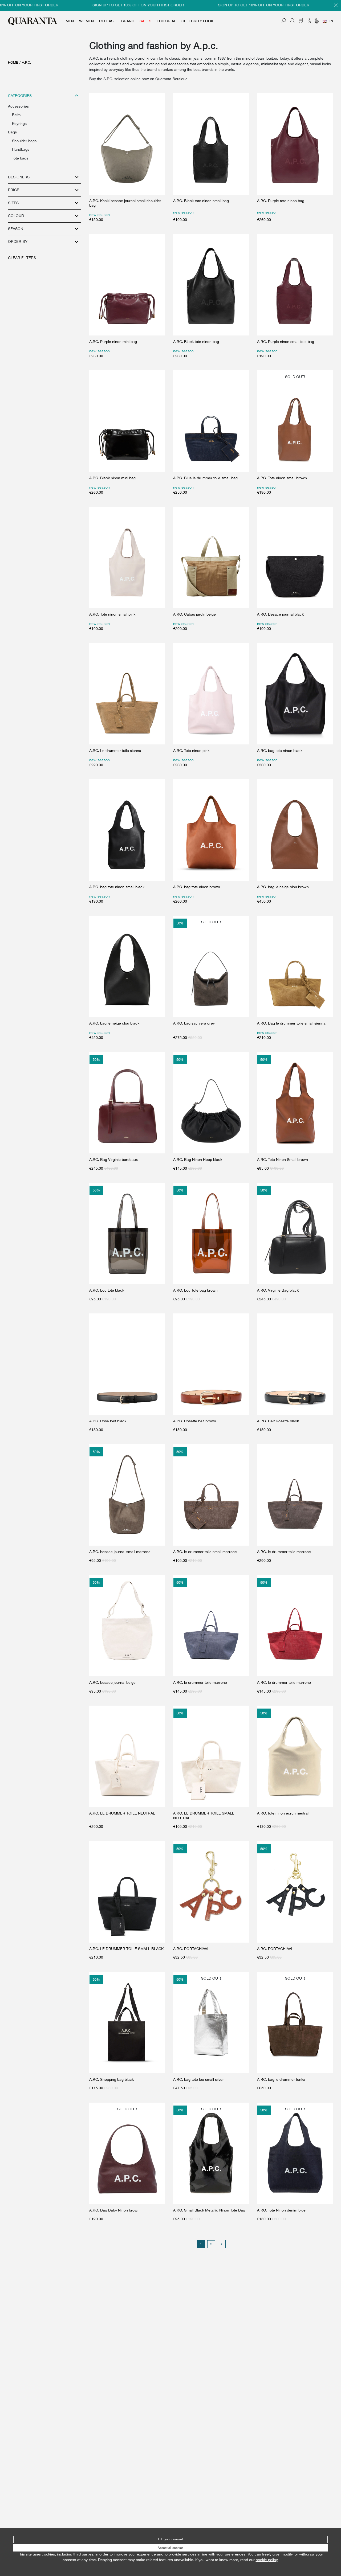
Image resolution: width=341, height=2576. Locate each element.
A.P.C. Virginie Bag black (278, 1290)
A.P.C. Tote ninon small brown (282, 478)
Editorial (166, 21)
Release (107, 21)
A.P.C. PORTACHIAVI (191, 1949)
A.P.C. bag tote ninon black (280, 751)
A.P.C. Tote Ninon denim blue (281, 2210)
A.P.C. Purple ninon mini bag (113, 342)
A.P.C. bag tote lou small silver (198, 2079)
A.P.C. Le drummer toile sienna (115, 751)
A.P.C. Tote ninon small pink (112, 614)
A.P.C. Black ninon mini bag (112, 478)
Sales (145, 21)
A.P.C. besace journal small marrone (120, 1552)
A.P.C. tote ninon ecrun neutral (283, 1813)
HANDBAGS (21, 149)
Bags (12, 132)
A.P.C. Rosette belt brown (195, 1421)
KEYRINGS (19, 124)
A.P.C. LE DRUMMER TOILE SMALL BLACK (126, 1949)
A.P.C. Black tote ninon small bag (201, 201)
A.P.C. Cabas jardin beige (194, 614)
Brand (128, 21)
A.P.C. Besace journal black (280, 614)
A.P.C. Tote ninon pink (191, 751)
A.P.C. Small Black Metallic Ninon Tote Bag (209, 2210)
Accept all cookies (170, 2548)
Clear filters (22, 258)
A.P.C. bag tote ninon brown (197, 887)
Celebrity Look (197, 21)
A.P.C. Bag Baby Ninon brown (114, 2210)
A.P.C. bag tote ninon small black (117, 887)
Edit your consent (170, 2539)
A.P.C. (27, 62)
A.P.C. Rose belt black (108, 1421)
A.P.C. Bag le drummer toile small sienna (291, 1023)
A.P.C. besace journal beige (112, 1682)
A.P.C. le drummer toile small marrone (205, 1552)
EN (331, 21)
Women (86, 21)
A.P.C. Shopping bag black (111, 2079)
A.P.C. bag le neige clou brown (283, 887)
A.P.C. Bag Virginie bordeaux (113, 1160)
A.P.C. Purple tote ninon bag (281, 201)
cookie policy (267, 2560)
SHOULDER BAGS (24, 141)
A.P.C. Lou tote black (107, 1290)
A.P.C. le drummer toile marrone (284, 1552)
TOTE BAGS (20, 158)
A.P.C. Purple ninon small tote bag (286, 342)
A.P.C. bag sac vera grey (194, 1023)
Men (70, 21)
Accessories (18, 106)
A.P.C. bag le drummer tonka (281, 2079)
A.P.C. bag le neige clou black (114, 1023)
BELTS (16, 115)
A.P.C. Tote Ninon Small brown (283, 1160)
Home (13, 62)
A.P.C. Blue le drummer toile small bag (205, 478)
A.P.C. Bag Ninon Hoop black (198, 1160)
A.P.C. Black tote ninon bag (196, 342)
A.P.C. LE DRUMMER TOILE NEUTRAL (122, 1813)
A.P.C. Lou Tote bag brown (195, 1290)
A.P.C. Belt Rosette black (278, 1421)
